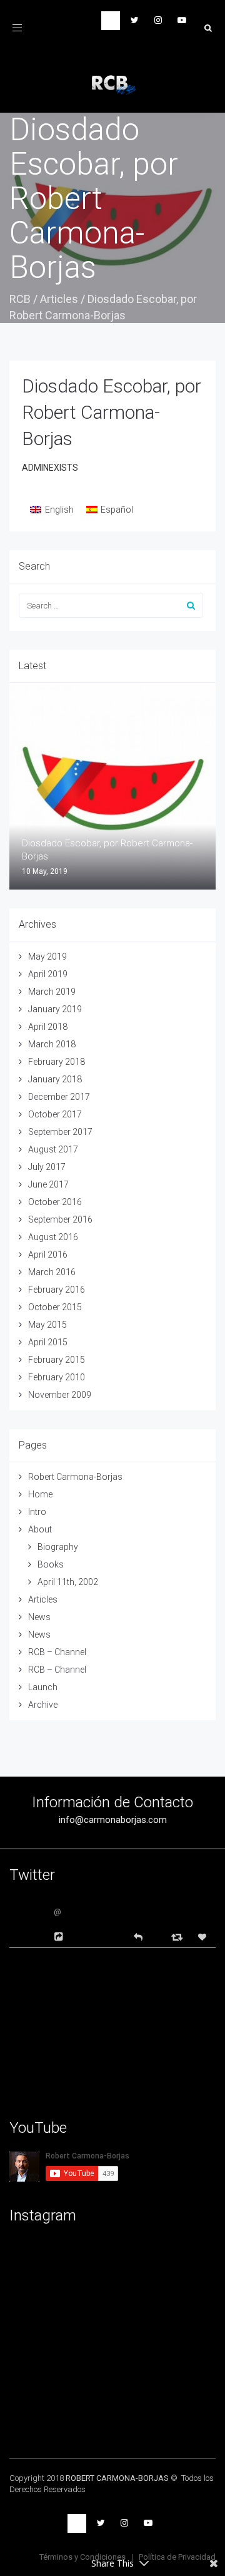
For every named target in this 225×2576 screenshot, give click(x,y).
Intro (37, 1512)
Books (51, 1564)
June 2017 (48, 1184)
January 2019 (55, 1009)
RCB (20, 299)
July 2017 (47, 1167)
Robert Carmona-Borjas (75, 1477)
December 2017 (59, 1097)
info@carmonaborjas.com (113, 1820)
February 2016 (57, 1290)
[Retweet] (178, 1937)
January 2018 (55, 1079)
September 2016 (60, 1219)
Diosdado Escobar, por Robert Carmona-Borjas (112, 412)
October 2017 (55, 1114)
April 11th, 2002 (68, 1582)
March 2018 (52, 1044)
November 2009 (60, 1395)
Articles (59, 299)
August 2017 (53, 1149)
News (39, 1617)
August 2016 (53, 1237)
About (40, 1529)
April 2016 (48, 1255)
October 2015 (55, 1307)
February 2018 (57, 1062)
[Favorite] (204, 1937)
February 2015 (57, 1360)
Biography (58, 1547)
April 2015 (48, 1342)
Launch (43, 1687)
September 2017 (60, 1132)
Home (40, 1494)
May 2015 (47, 1325)
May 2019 (47, 957)
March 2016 (52, 1272)
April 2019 (48, 974)
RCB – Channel (57, 1652)
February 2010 (57, 1377)
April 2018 (48, 1027)
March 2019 (52, 992)
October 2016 (55, 1202)
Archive (43, 1705)
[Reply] (138, 1936)
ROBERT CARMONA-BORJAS (117, 2478)
